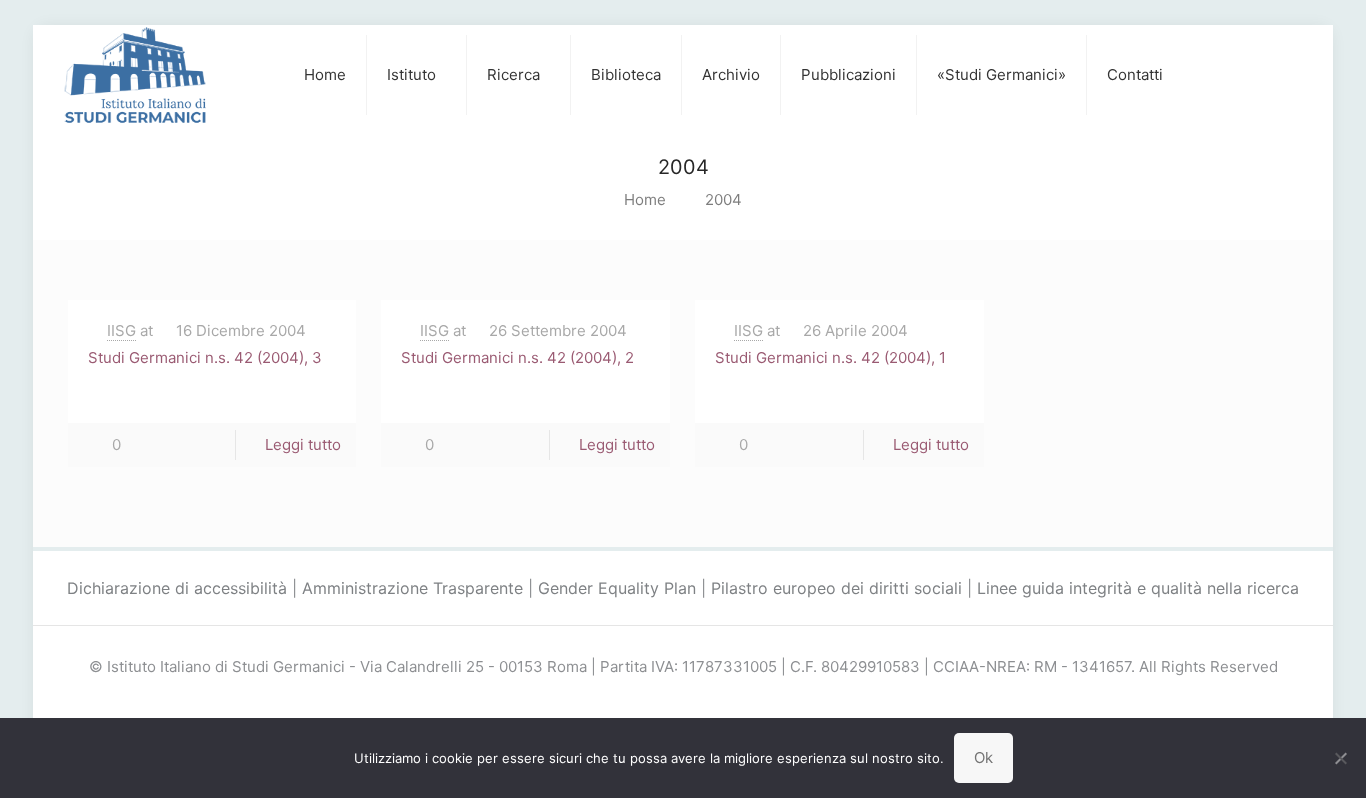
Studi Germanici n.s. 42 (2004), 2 (517, 357)
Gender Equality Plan (617, 588)
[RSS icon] (704, 702)
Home (645, 199)
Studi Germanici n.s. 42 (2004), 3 (205, 357)
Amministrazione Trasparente (412, 588)
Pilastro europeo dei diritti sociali (836, 588)
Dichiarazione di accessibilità (177, 588)
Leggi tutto (303, 444)
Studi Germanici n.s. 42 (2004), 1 (830, 357)
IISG (121, 330)
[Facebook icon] (662, 702)
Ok (983, 757)
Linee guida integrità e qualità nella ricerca (1138, 588)
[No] (1341, 758)
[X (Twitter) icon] (683, 702)
